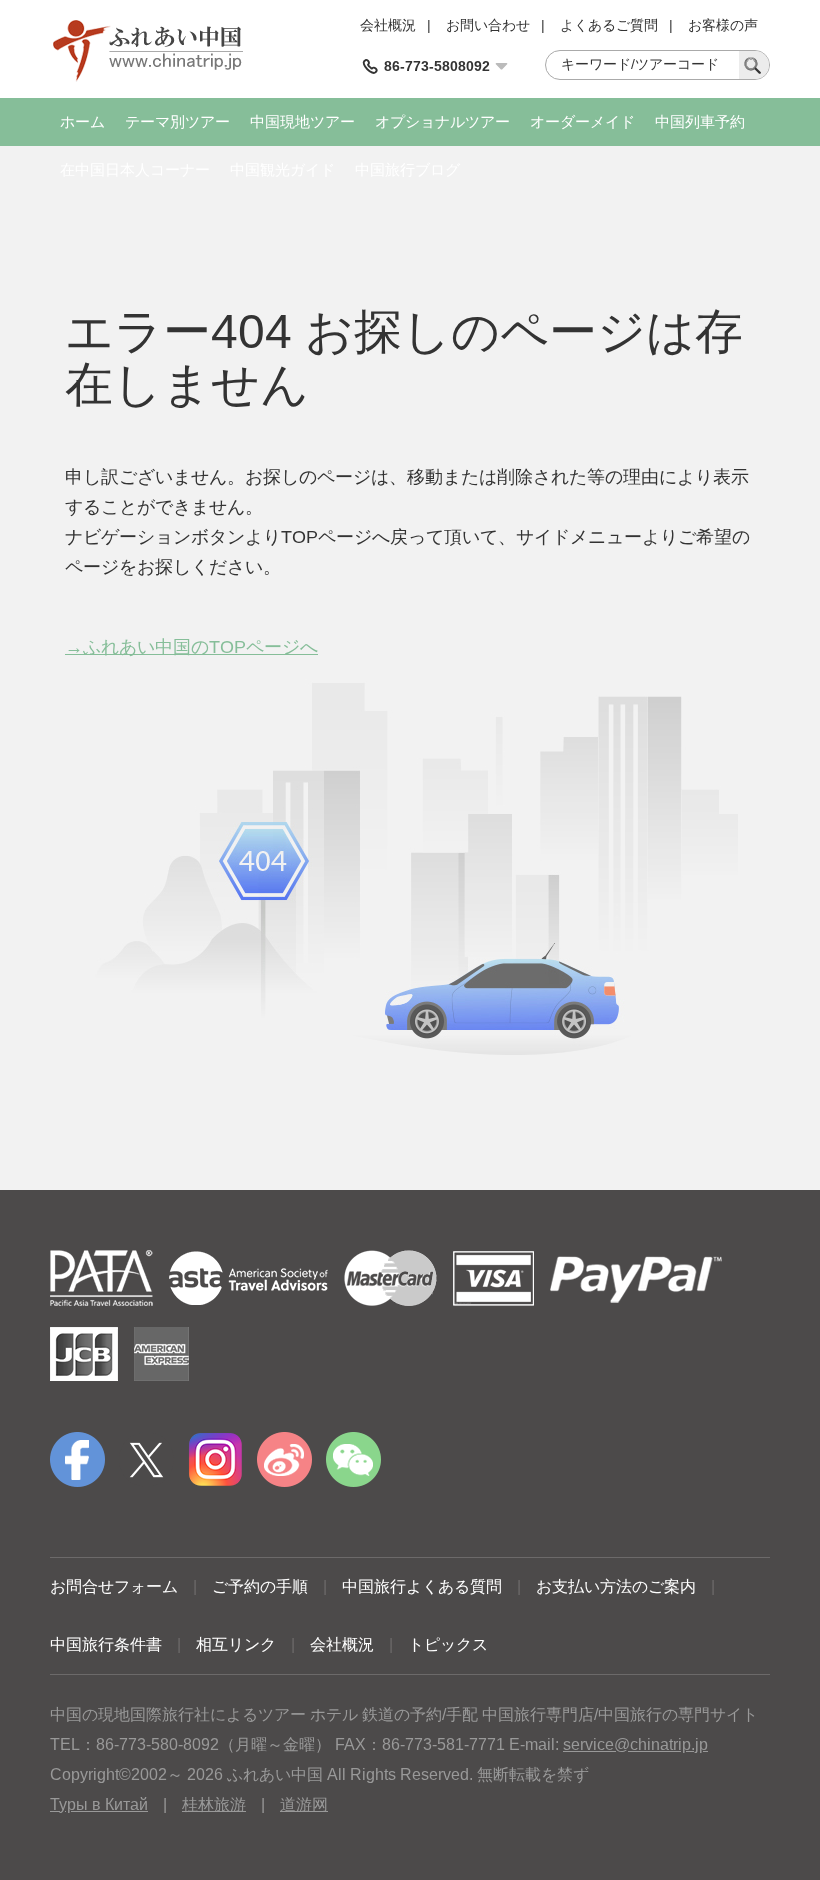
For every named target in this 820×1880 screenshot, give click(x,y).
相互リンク (236, 1644)
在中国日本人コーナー (135, 169)
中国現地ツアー (302, 121)
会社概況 (388, 25)
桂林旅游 (214, 1804)
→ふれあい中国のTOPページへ (191, 647)
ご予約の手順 (260, 1586)
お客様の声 (723, 25)
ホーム (82, 121)
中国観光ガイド (282, 169)
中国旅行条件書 (106, 1644)
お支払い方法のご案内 (616, 1586)
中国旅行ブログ (407, 169)
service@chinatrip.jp (635, 1744)
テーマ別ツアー (177, 121)
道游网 (304, 1804)
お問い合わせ (488, 25)
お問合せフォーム (114, 1586)
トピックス (448, 1644)
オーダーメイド (582, 121)
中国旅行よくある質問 (422, 1586)
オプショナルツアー (442, 121)
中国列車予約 (700, 121)
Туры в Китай (99, 1804)
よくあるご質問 (609, 25)
